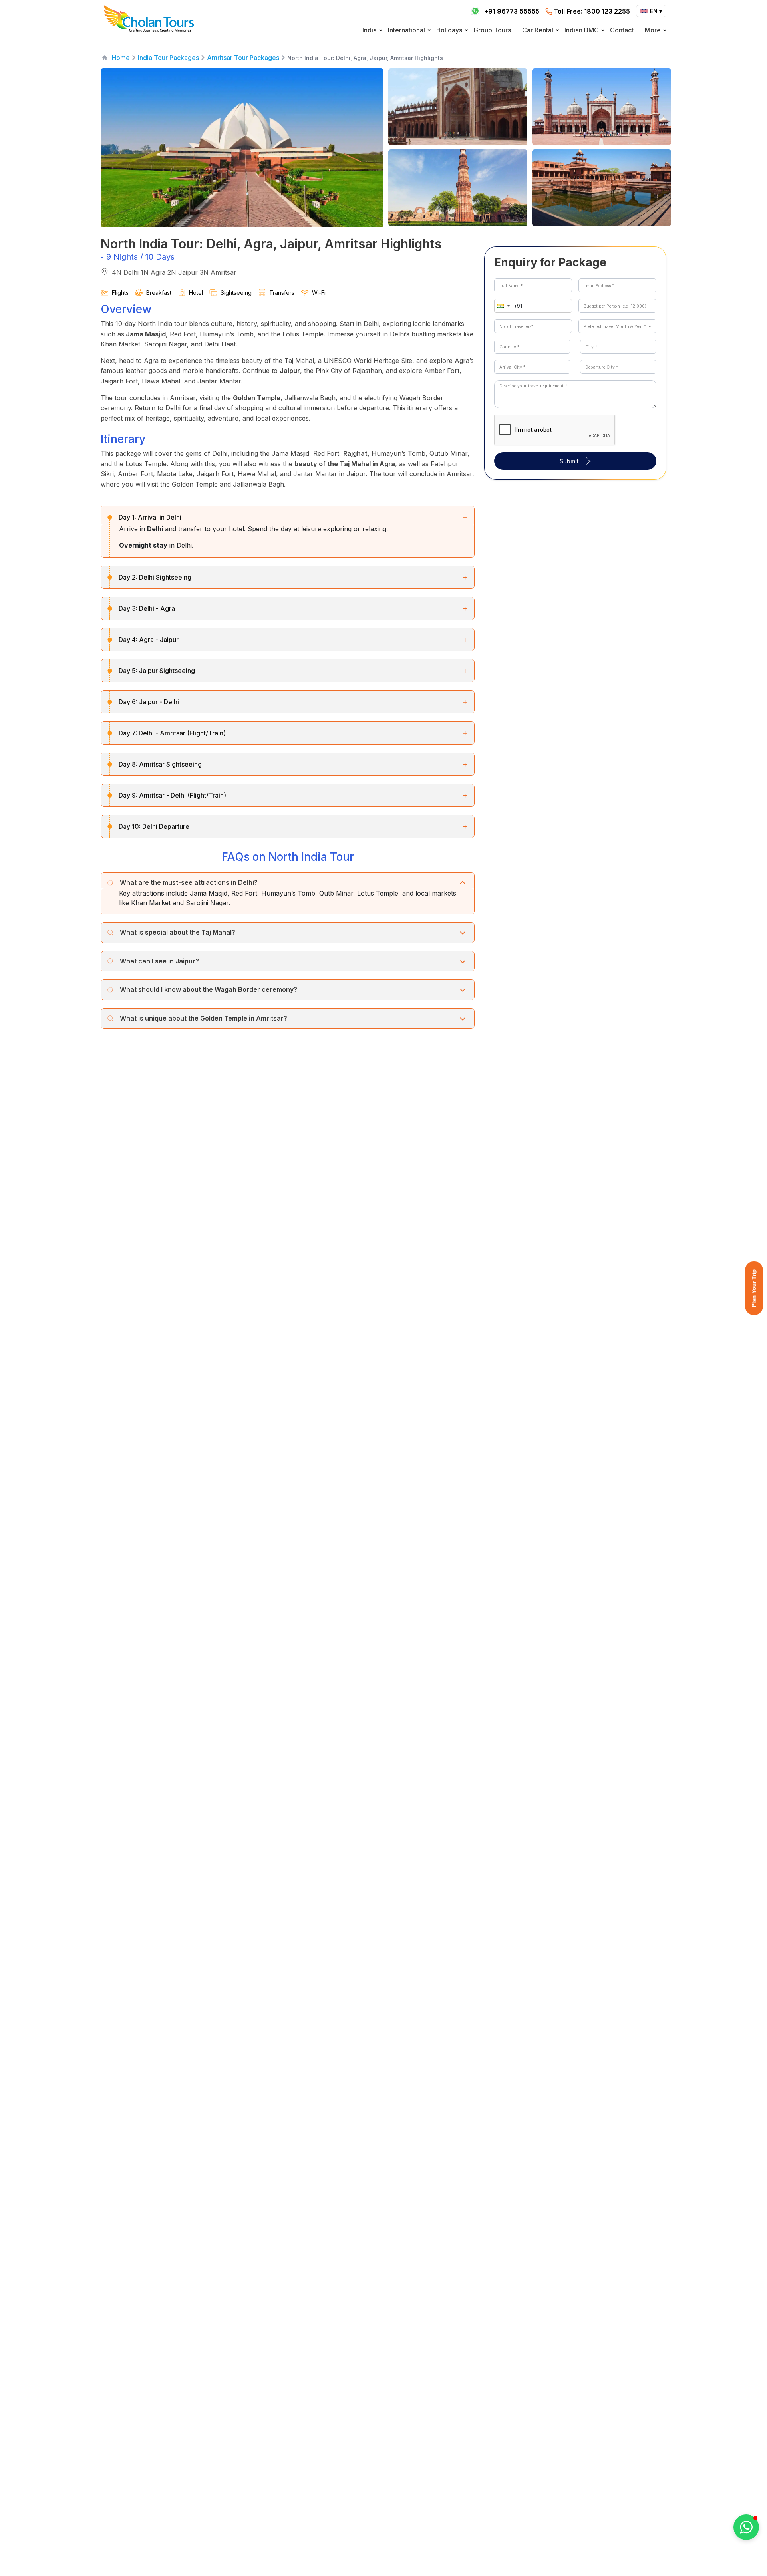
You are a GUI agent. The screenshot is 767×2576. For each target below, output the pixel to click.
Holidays (449, 30)
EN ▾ (656, 11)
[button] (502, 306)
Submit (569, 461)
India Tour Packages (168, 58)
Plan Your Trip (754, 1288)
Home (121, 58)
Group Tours (492, 30)
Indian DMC (582, 30)
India (370, 30)
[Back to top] (733, 2548)
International (406, 30)
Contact (622, 30)
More (653, 30)
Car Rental (538, 30)
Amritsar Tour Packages (243, 58)
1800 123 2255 (592, 11)
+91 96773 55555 (512, 11)
